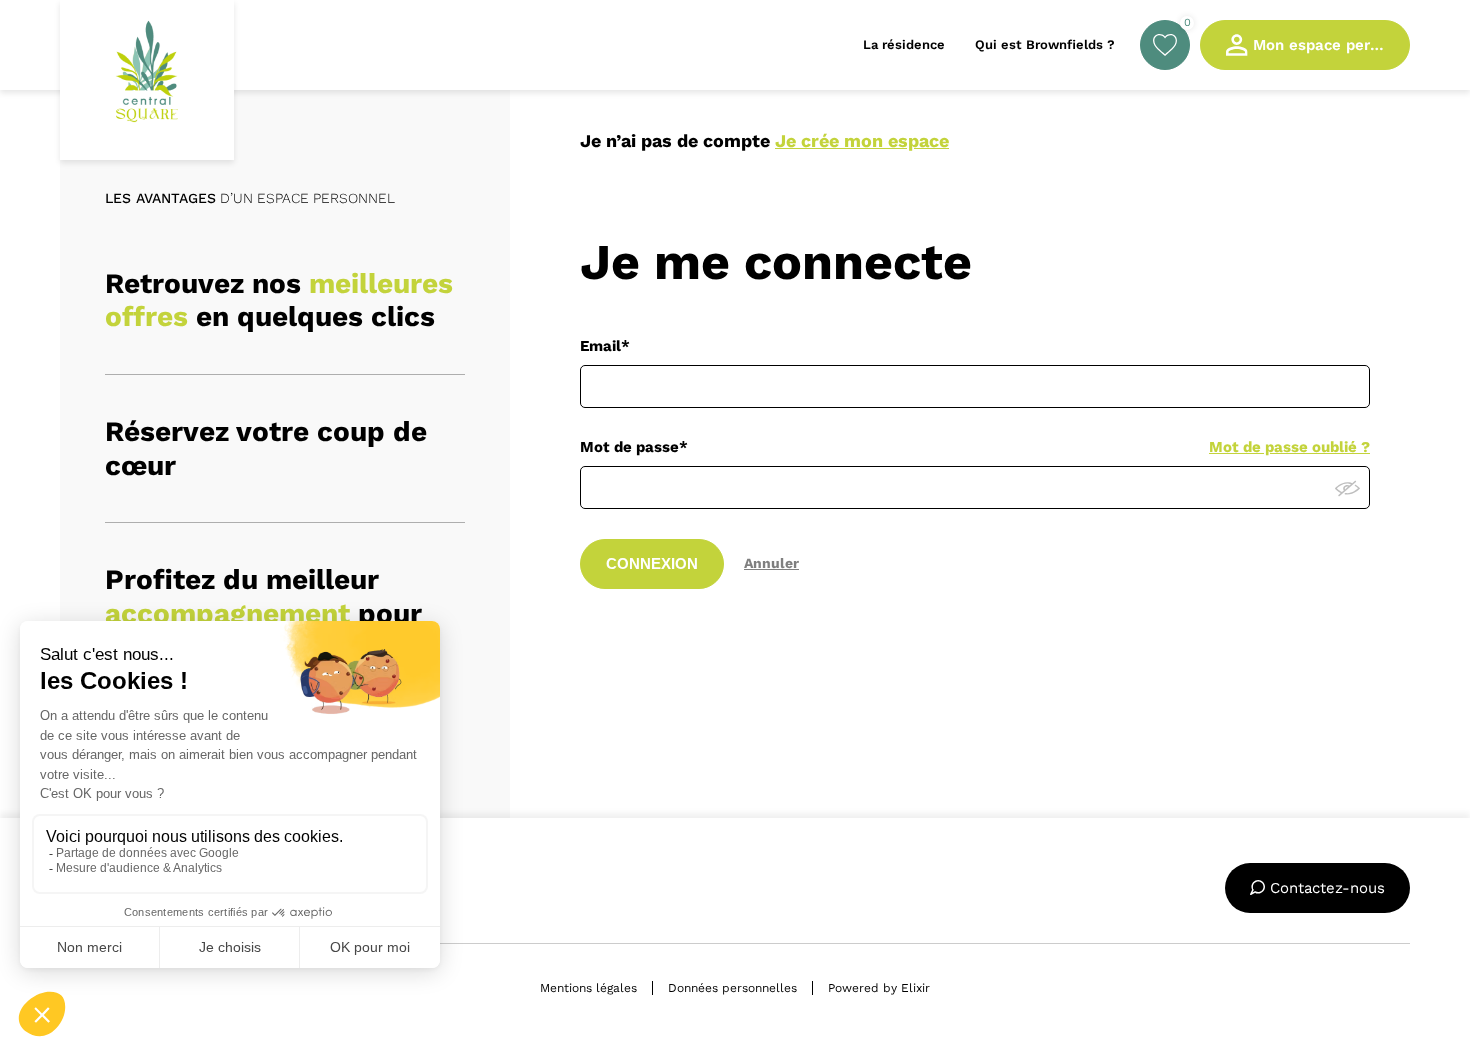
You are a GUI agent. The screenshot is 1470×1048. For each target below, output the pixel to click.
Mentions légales (588, 988)
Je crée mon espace (862, 140)
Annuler (771, 563)
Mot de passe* (634, 447)
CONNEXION (652, 563)
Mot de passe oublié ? (1289, 447)
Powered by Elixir (879, 988)
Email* (605, 346)
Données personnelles (732, 988)
